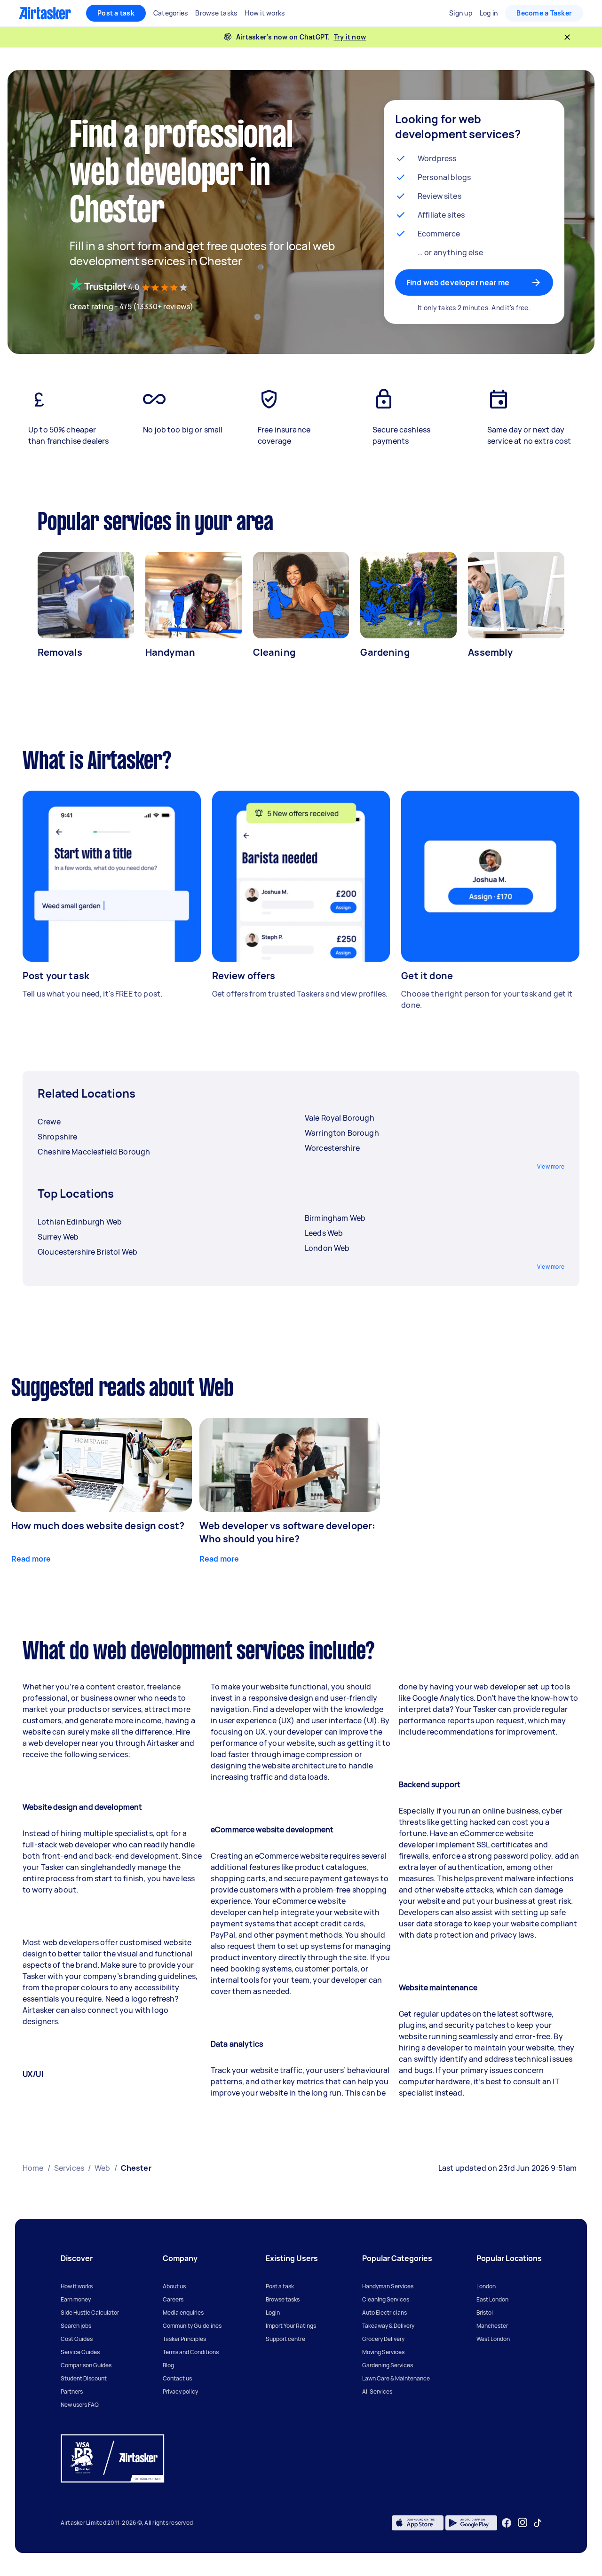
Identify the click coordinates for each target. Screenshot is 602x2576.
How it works (77, 2286)
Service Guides (80, 2352)
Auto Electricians (384, 2313)
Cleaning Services (386, 2299)
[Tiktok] (538, 2523)
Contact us (177, 2378)
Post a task (116, 13)
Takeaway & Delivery (388, 2326)
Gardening (385, 652)
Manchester (492, 2326)
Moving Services (383, 2352)
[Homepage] (45, 13)
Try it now (350, 37)
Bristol (485, 2313)
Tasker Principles (184, 2339)
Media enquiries (183, 2313)
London (486, 2286)
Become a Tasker (544, 13)
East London (492, 2299)
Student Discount (84, 2378)
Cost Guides (77, 2339)
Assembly (490, 652)
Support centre (285, 2339)
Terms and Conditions (191, 2352)
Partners (72, 2391)
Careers (173, 2299)
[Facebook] (507, 2523)
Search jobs (76, 2326)
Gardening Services (388, 2365)
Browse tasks (283, 2299)
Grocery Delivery (383, 2339)
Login (273, 2313)
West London (493, 2339)
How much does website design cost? (98, 1526)
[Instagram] (523, 2523)
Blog (168, 2365)
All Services (377, 2391)
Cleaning (274, 652)
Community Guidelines (192, 2326)
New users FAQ (80, 2405)
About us (174, 2286)
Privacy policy (180, 2391)
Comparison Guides (86, 2365)
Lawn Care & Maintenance (396, 2378)
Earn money (76, 2299)
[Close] (567, 37)
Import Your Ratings (291, 2326)
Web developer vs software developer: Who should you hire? (287, 1532)
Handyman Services (388, 2286)
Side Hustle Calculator (90, 2313)
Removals (60, 652)
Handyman (170, 652)
